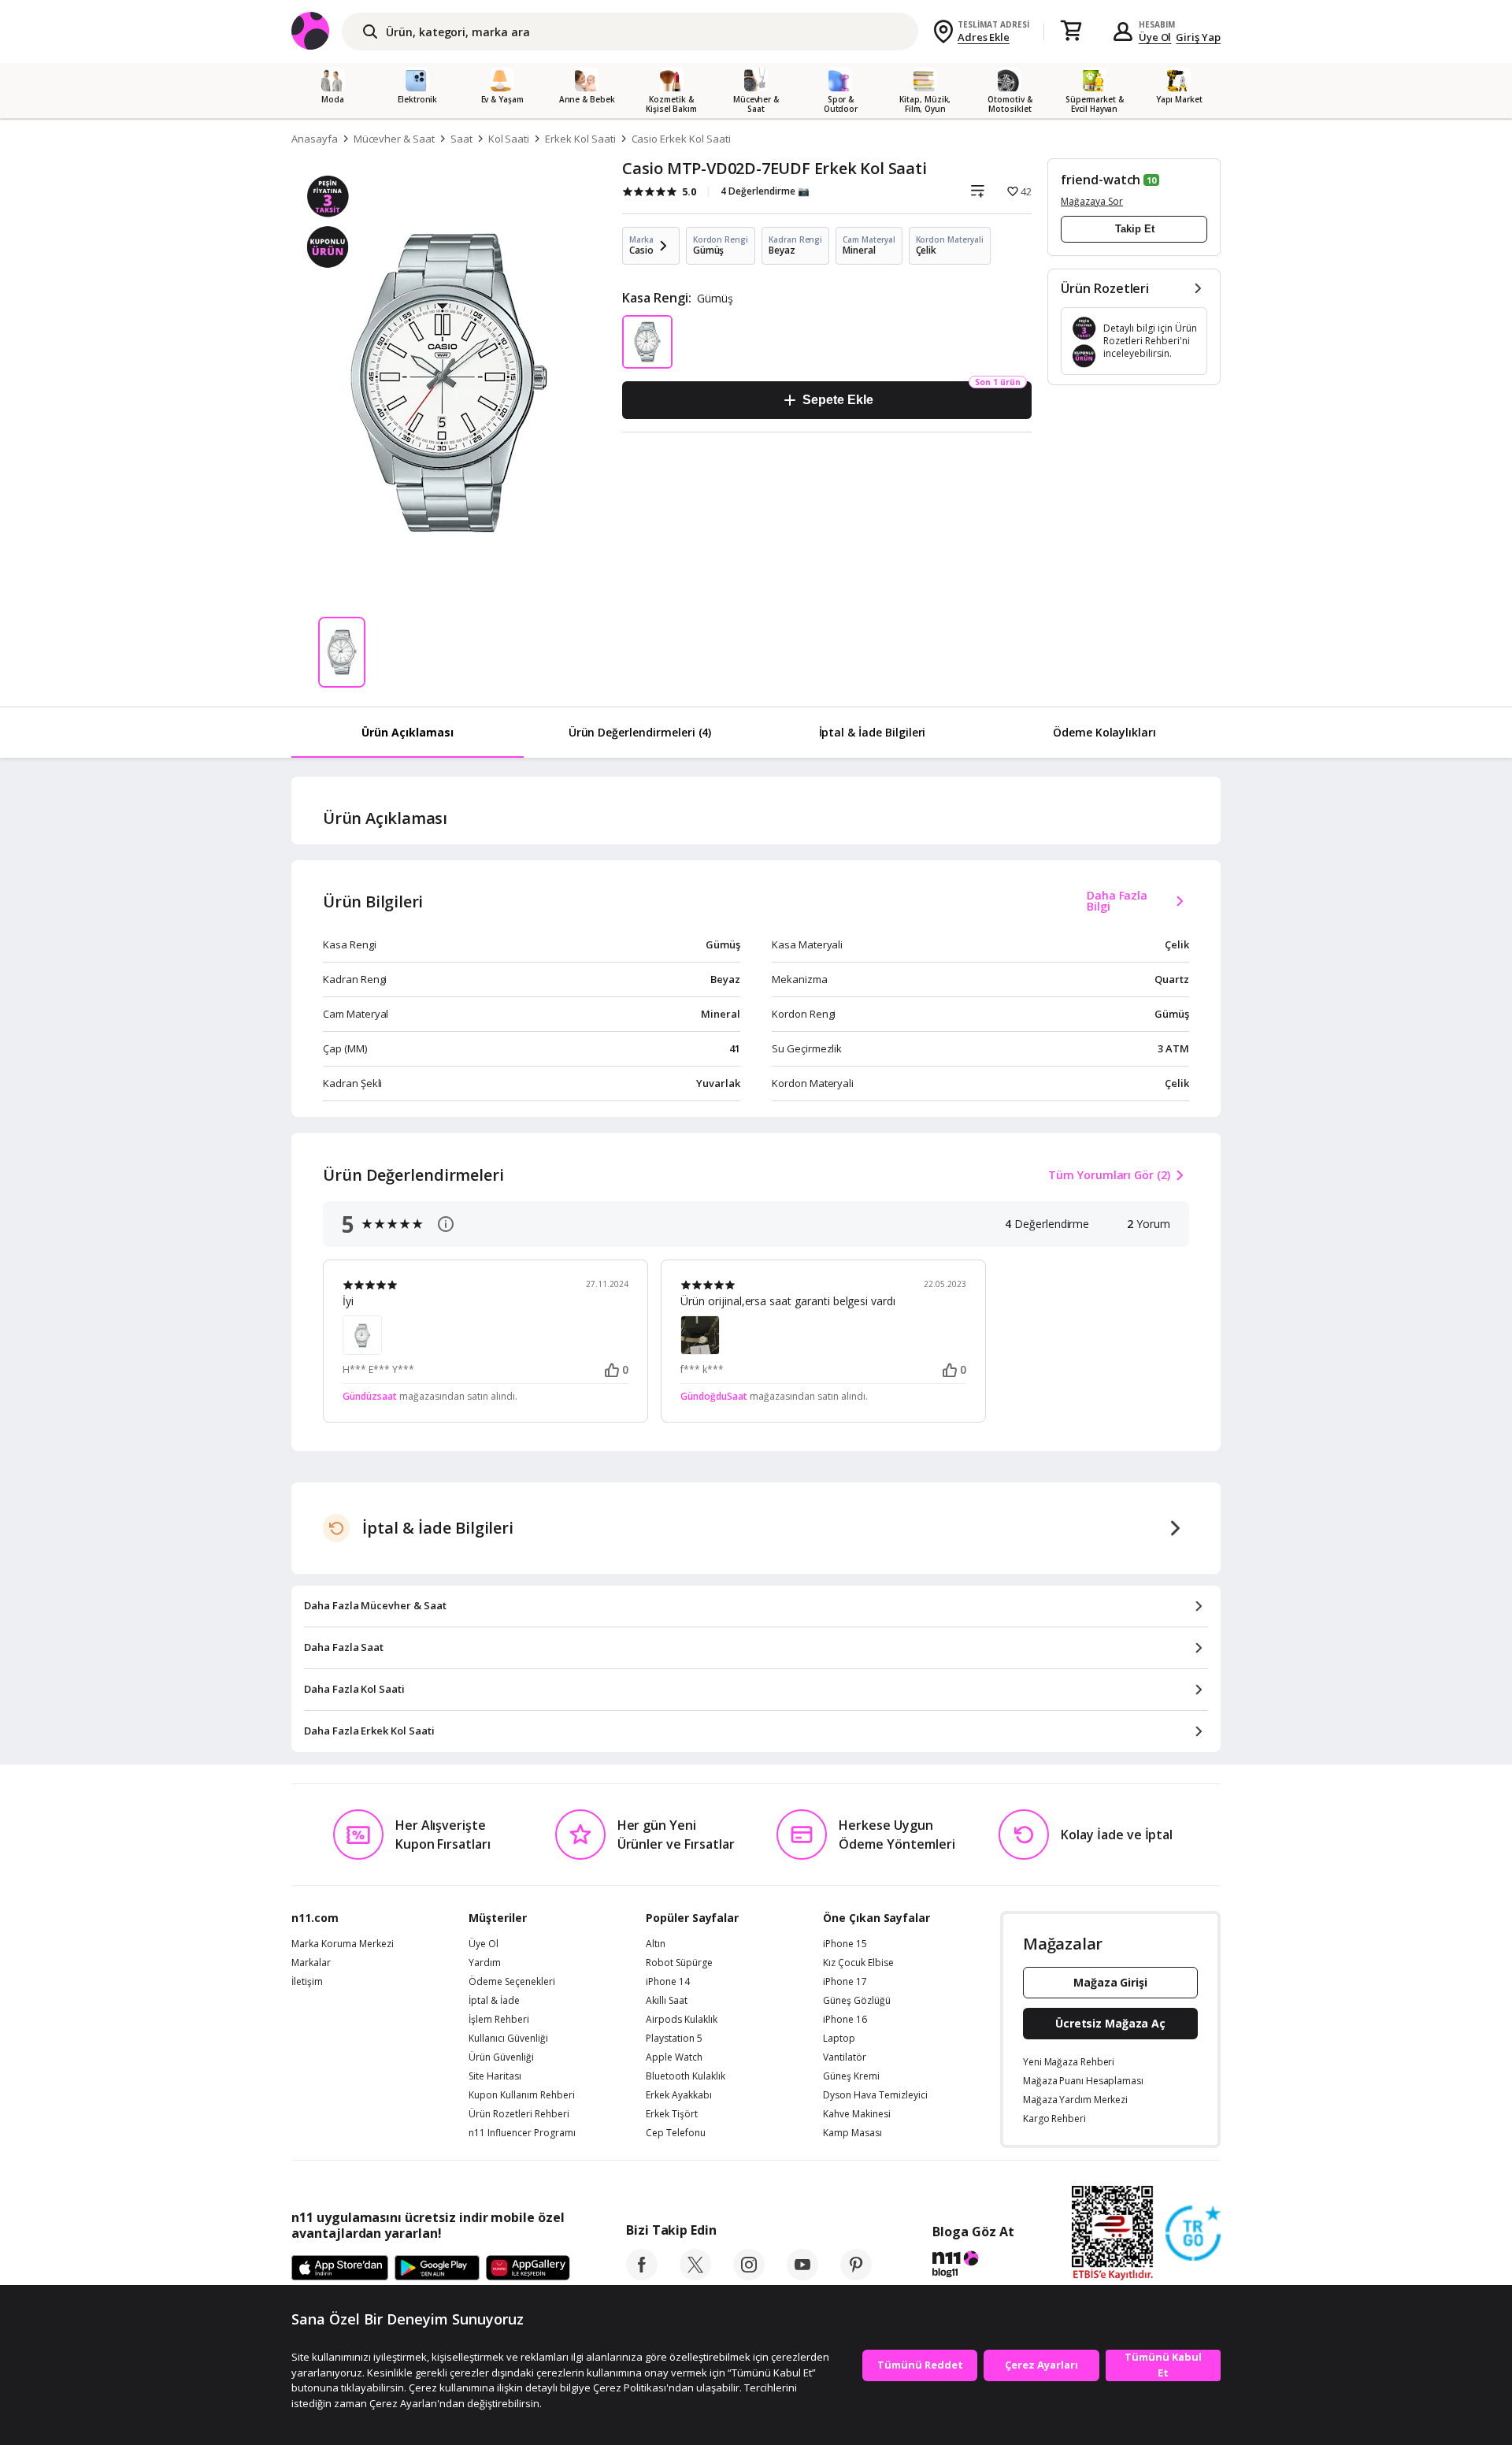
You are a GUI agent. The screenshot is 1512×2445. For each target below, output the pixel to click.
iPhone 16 (845, 2020)
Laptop (839, 2039)
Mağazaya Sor (1092, 201)
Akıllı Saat (667, 2001)
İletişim (307, 1982)
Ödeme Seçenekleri (512, 1982)
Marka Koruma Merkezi (343, 1944)
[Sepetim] (1071, 32)
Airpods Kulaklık (682, 2020)
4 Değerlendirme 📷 (765, 191)
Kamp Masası (852, 2133)
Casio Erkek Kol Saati (681, 139)
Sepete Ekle (838, 400)
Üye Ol (1155, 37)
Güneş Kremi (851, 2076)
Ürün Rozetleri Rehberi (519, 2114)
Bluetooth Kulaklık (686, 2076)
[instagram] (749, 2276)
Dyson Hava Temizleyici (875, 2095)
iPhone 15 (845, 1944)
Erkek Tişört (672, 2114)
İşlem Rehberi (499, 2020)
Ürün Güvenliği (501, 2057)
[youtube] (802, 2276)
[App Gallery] (528, 2269)
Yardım (485, 1963)
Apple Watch (674, 2057)
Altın (656, 1944)
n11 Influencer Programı (522, 2133)
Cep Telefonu (676, 2133)
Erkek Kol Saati (580, 139)
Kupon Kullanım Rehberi (522, 2095)
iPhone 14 (668, 1982)
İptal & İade (494, 2001)
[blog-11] (973, 2266)
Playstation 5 (674, 2039)
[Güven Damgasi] (1193, 2234)
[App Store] (340, 2269)
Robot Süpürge (679, 1963)
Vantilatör (845, 2057)
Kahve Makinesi (857, 2114)
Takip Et (1135, 229)
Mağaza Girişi (1110, 1982)
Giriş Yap (1198, 37)
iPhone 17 (845, 1982)
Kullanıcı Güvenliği (508, 2039)
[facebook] (642, 2276)
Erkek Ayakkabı (679, 2095)
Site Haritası (495, 2076)
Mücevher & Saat (394, 139)
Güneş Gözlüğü (857, 2001)
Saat (461, 139)
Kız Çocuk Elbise (858, 1963)
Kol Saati (509, 139)
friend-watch (1101, 180)
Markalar (311, 1963)
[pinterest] (856, 2276)
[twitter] (695, 2276)
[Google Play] (437, 2269)
